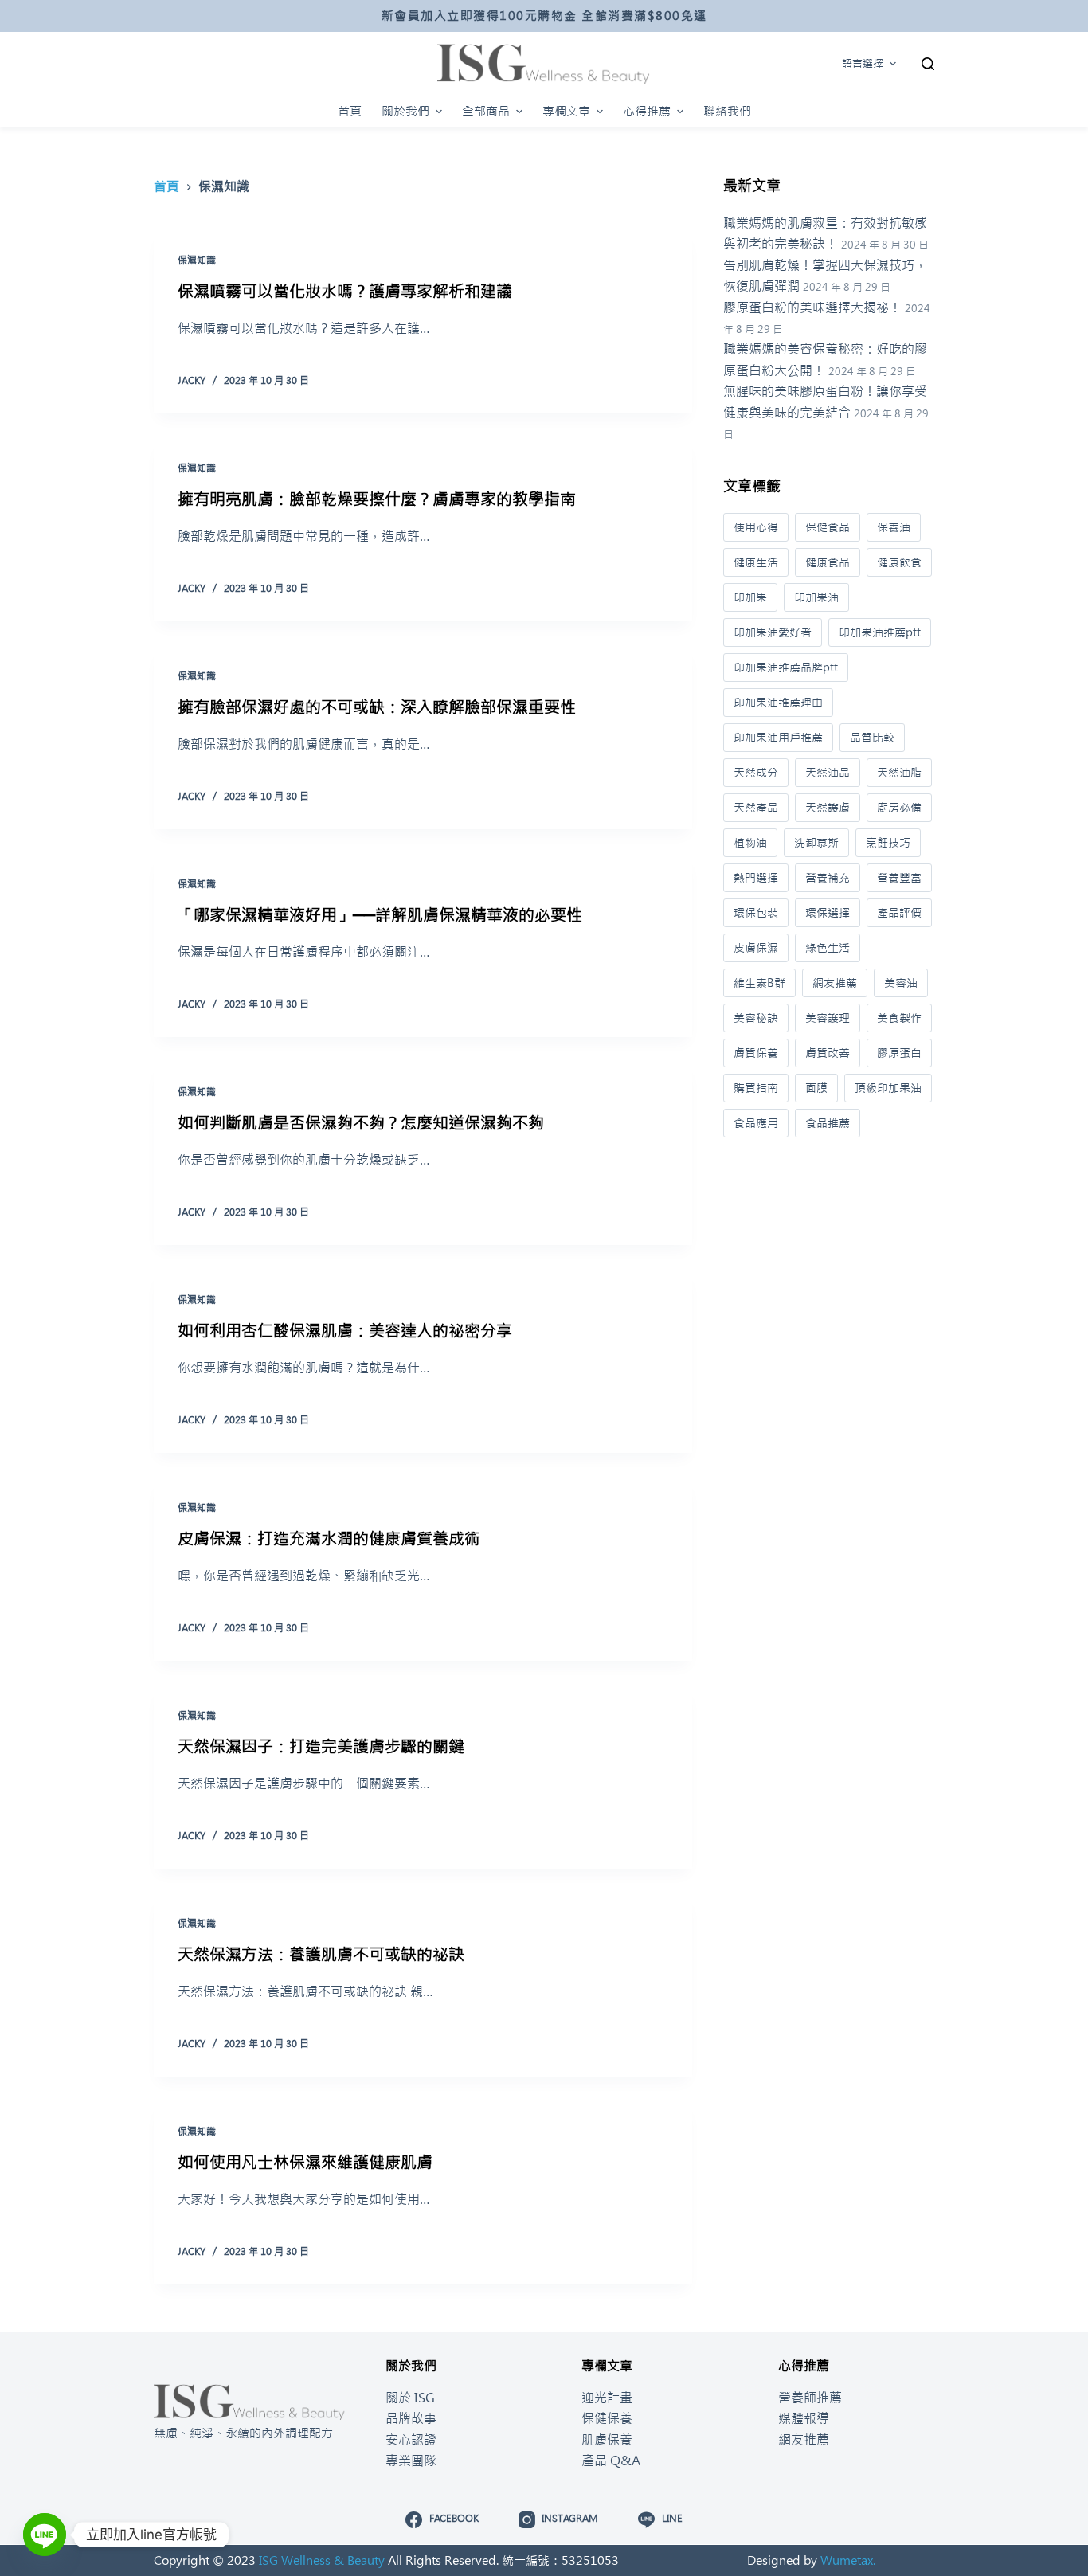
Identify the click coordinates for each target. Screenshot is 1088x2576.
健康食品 (828, 562)
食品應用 (756, 1123)
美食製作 (899, 1018)
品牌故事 (411, 2418)
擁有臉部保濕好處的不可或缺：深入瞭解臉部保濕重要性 (377, 707)
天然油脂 (899, 773)
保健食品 (828, 527)
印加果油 (816, 597)
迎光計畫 (607, 2398)
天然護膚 (828, 808)
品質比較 (872, 738)
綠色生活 (828, 948)
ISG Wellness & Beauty (322, 2560)
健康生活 (756, 562)
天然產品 (756, 808)
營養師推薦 (810, 2398)
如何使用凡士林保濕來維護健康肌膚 (305, 2162)
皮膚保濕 (756, 948)
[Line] (45, 2535)
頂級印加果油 (888, 1088)
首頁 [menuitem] (350, 111)
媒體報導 (804, 2418)
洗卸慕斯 (816, 843)
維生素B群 (759, 983)
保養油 (894, 527)
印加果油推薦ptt (880, 632)
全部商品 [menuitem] (486, 111)
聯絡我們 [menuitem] (727, 111)
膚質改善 (828, 1053)
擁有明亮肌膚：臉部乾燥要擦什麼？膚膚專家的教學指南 (377, 499)
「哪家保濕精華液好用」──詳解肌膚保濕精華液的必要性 (380, 915)
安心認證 (411, 2440)
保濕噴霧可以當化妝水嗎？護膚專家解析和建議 (345, 291)
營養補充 (828, 878)
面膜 (816, 1088)
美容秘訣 (756, 1018)
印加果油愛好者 (773, 632)
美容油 (901, 983)
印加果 (750, 597)
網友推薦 (835, 983)
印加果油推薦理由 (778, 703)
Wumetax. (848, 2560)
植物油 (750, 843)
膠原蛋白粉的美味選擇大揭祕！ (812, 307)
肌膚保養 (607, 2440)
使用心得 (756, 527)
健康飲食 (899, 562)
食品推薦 (828, 1123)
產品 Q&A (611, 2461)
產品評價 (899, 913)
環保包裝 (756, 913)
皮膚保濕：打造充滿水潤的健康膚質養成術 (329, 1539)
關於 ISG (410, 2398)
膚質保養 (756, 1053)
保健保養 (607, 2418)
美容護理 (828, 1018)
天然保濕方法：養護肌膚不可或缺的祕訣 (321, 1954)
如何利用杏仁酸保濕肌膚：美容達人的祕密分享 (345, 1331)
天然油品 (828, 773)
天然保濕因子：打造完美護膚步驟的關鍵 (321, 1746)
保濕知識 (197, 260)
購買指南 (756, 1088)
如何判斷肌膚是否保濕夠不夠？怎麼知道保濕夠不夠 (361, 1123)
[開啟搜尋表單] (928, 64)
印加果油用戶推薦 (778, 738)
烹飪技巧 (888, 843)
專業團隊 (411, 2461)
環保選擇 (828, 913)
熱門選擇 (756, 878)
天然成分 (756, 773)
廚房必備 (899, 808)
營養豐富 (899, 878)
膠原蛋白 (899, 1053)
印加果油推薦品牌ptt (786, 667)
